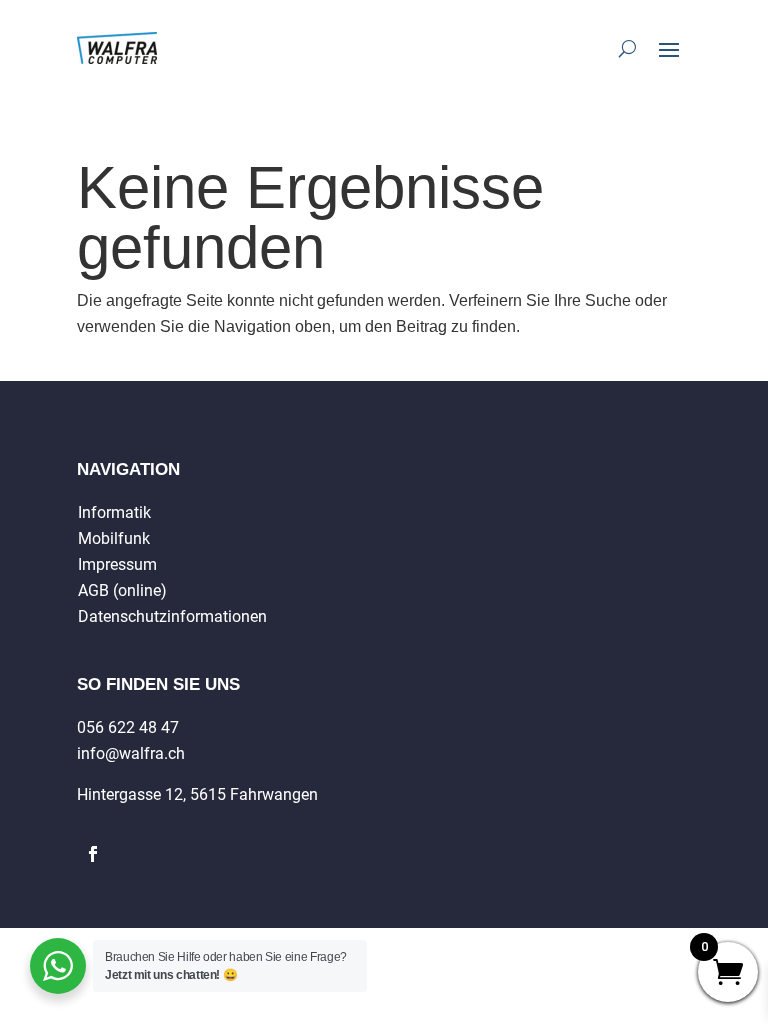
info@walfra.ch (131, 753)
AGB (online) (122, 590)
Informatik (114, 512)
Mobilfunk (114, 538)
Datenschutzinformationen (172, 616)
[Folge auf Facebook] (93, 854)
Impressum (117, 564)
